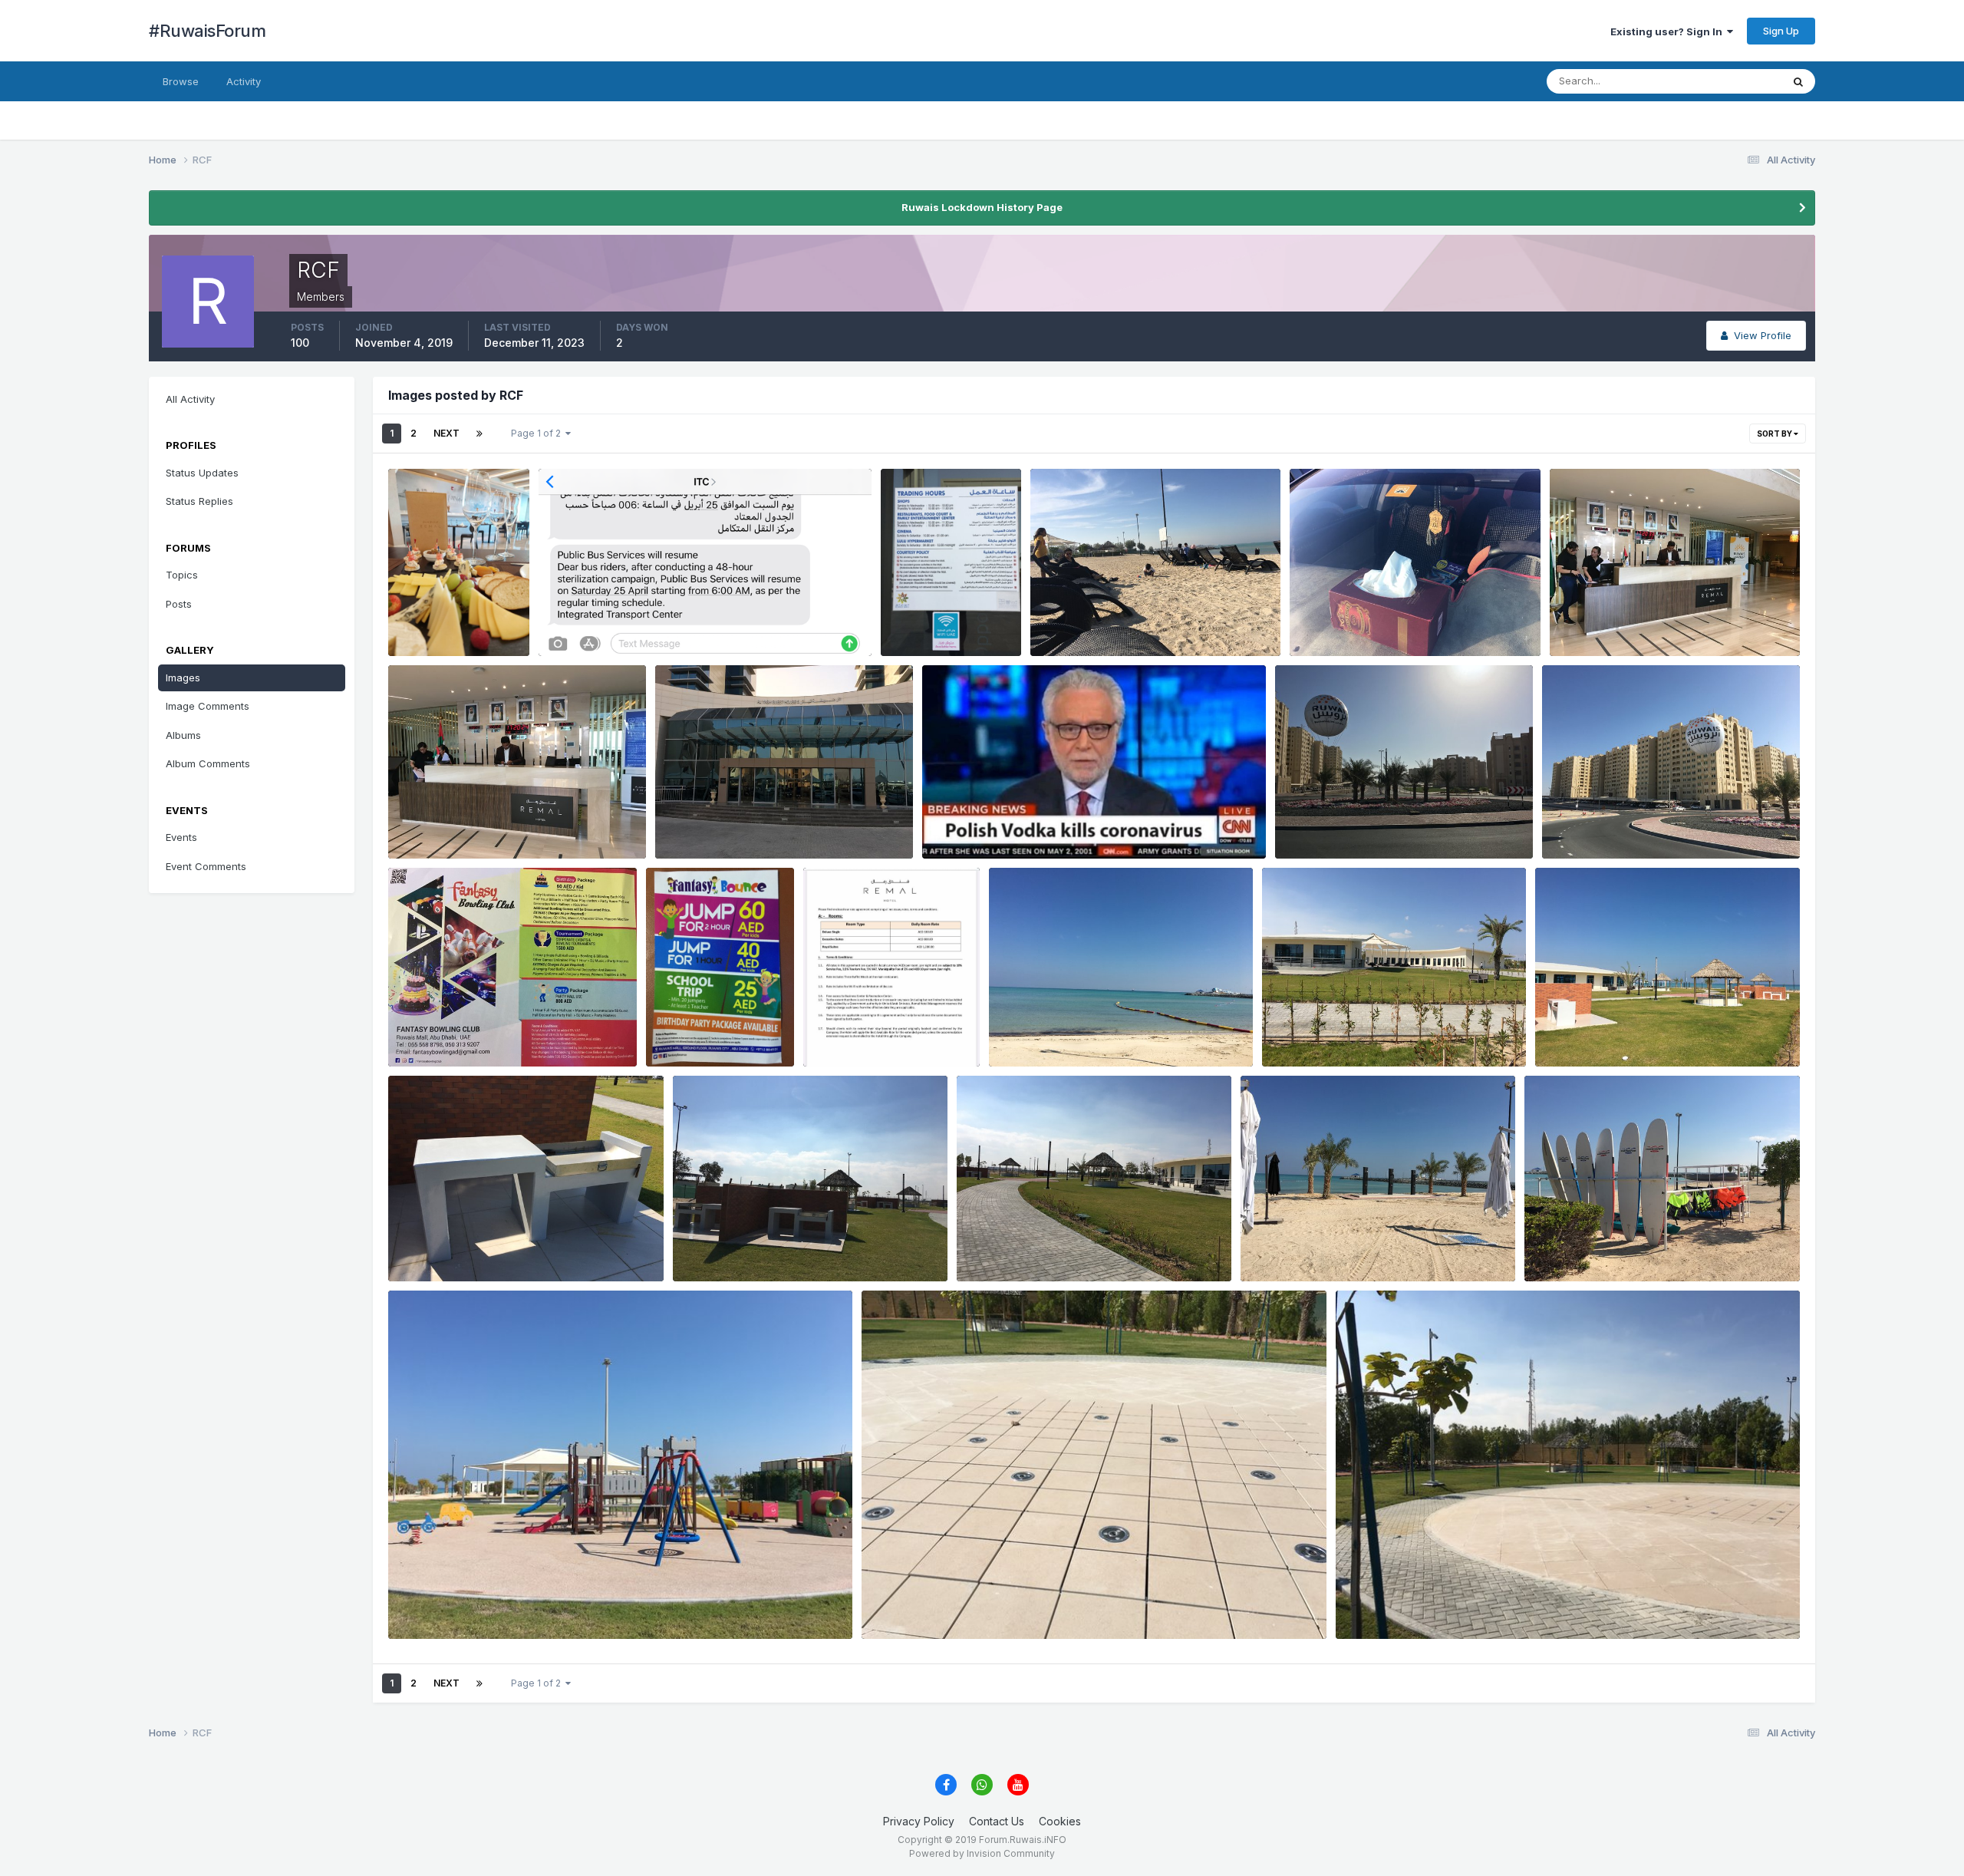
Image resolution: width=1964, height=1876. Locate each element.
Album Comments (208, 763)
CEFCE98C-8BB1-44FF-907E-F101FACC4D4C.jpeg (810, 1245)
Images (183, 678)
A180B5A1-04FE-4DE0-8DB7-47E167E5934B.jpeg (1091, 1245)
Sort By (1775, 434)
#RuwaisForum (207, 31)
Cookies (1060, 1821)
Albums (183, 735)
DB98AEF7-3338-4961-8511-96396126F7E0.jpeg (997, 1603)
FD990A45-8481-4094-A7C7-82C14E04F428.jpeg (1474, 1603)
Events (181, 837)
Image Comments (208, 706)
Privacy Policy (919, 1821)
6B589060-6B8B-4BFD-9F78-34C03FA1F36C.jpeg (1061, 823)
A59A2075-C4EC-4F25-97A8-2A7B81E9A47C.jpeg (526, 1603)
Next (447, 433)
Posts (179, 604)
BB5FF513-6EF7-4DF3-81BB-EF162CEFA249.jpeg (522, 1245)
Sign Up (1781, 31)
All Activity (190, 399)
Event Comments (206, 866)
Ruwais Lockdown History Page (982, 207)
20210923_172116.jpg (453, 621)
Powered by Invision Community (982, 1853)
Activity (244, 81)
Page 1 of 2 (538, 433)
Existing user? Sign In (1669, 31)
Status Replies (199, 501)
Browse (181, 81)
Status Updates (1726, 81)
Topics (182, 575)
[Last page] (479, 434)
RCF (422, 638)
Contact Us (997, 1821)
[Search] (1798, 81)
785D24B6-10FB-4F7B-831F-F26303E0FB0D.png (673, 621)
